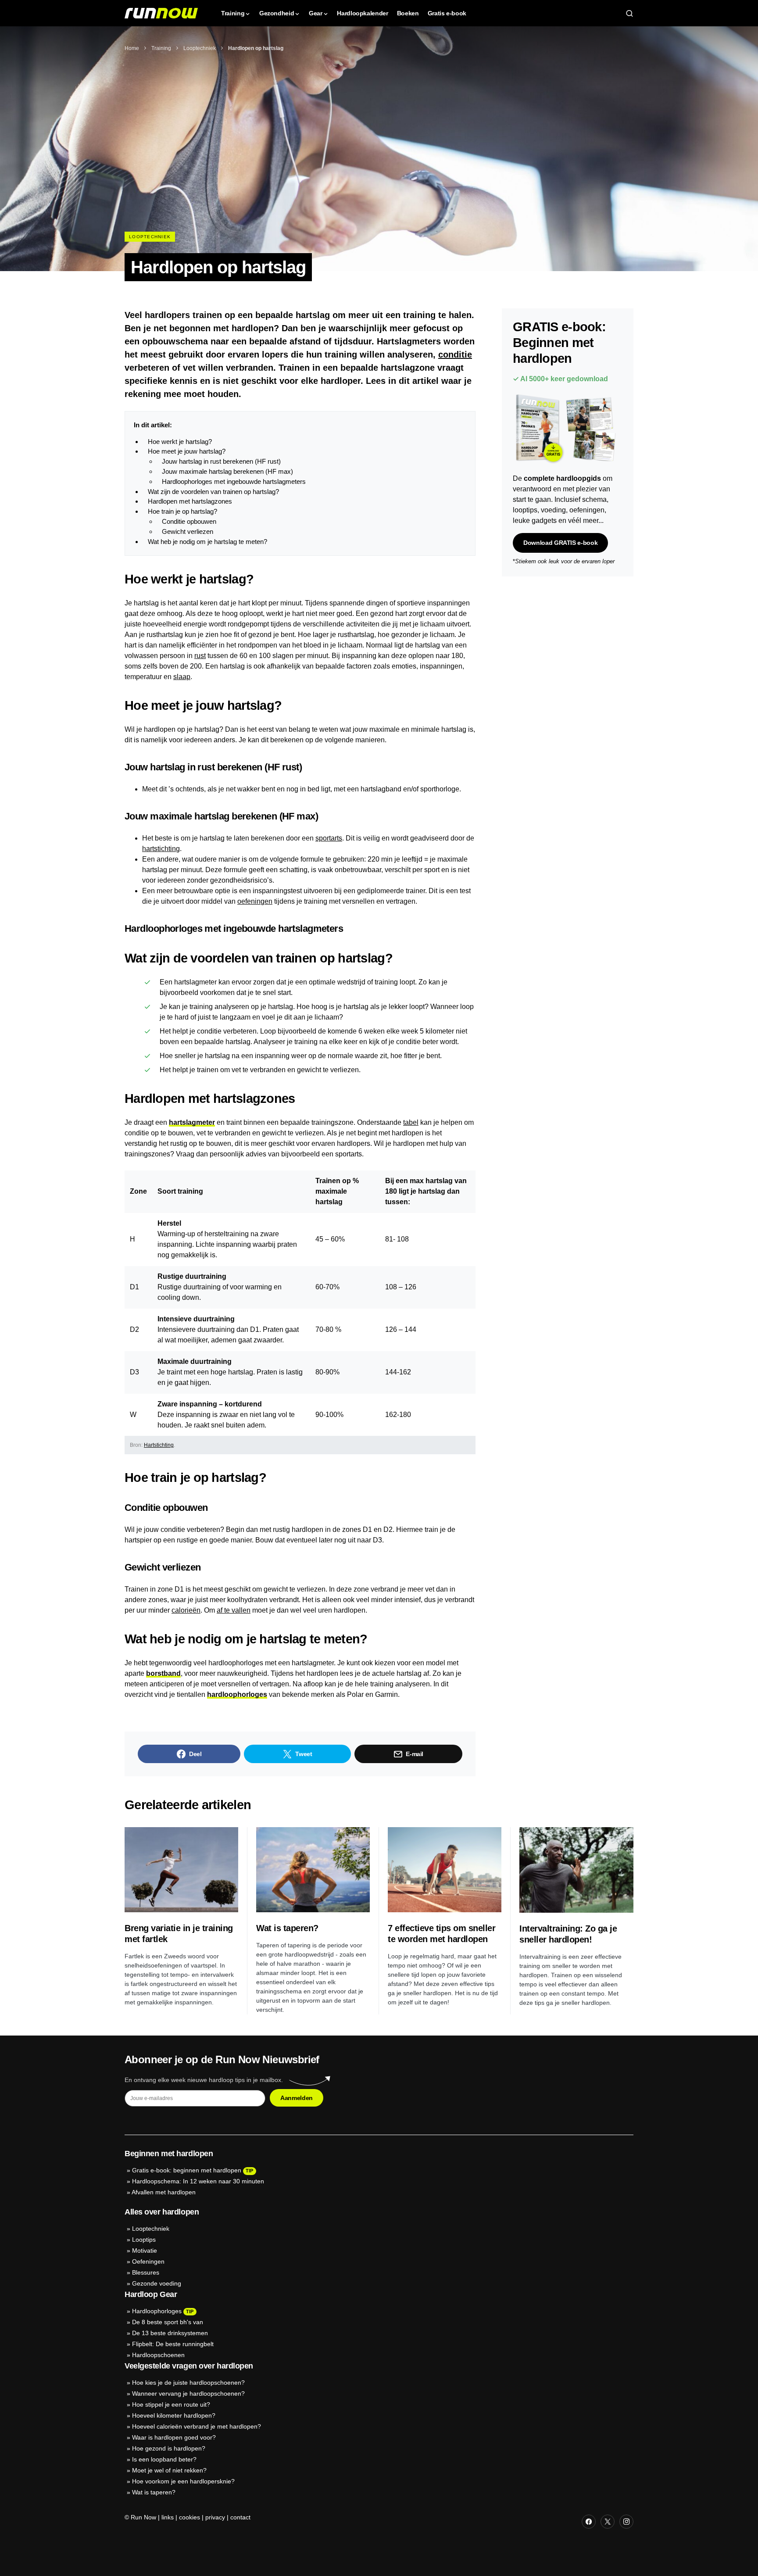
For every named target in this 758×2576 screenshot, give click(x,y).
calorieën (186, 1610)
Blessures (146, 2272)
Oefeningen (148, 2261)
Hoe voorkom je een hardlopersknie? (183, 2481)
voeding (553, 510)
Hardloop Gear (151, 2294)
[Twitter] (608, 2522)
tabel (411, 1122)
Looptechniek (200, 48)
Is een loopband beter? (164, 2459)
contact (240, 2517)
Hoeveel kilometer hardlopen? (174, 2415)
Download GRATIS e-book (560, 542)
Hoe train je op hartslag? (182, 511)
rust (200, 656)
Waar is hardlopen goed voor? (174, 2437)
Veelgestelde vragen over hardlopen (189, 2366)
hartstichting (161, 849)
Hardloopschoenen (158, 2355)
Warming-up (176, 1234)
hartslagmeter (192, 1122)
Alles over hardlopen (162, 2212)
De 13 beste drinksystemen (170, 2333)
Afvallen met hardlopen (164, 2192)
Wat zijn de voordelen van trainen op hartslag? (213, 492)
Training (161, 48)
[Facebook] (589, 2522)
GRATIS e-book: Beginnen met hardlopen (559, 343)
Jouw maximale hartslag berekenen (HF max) (227, 471)
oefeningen (255, 901)
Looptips (144, 2240)
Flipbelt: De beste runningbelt (173, 2344)
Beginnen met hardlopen (169, 2154)
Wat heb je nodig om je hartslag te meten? (207, 542)
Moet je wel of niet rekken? (169, 2470)
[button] (629, 13)
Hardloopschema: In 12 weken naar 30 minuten (198, 2181)
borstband (163, 1673)
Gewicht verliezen (188, 531)
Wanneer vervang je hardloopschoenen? (188, 2394)
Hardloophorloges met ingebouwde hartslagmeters (234, 481)
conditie (455, 354)
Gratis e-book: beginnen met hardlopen (187, 2170)
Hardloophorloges (157, 2311)
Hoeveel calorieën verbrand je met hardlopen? (197, 2426)
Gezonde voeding (157, 2283)
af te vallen (234, 1610)
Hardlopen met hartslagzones (190, 501)
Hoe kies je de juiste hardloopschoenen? (188, 2383)
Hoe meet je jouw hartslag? (187, 451)
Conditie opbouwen (189, 521)
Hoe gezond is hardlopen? (169, 2448)
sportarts (329, 838)
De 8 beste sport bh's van (168, 2322)
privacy (215, 2517)
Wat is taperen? (287, 1928)
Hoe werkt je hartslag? (180, 442)
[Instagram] (626, 2522)
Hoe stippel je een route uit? (171, 2404)
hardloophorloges (237, 1694)
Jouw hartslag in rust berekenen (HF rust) (221, 461)
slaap (182, 677)
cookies (189, 2517)
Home (132, 48)
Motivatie (145, 2250)
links (168, 2517)
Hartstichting (159, 1445)
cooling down (178, 1297)
